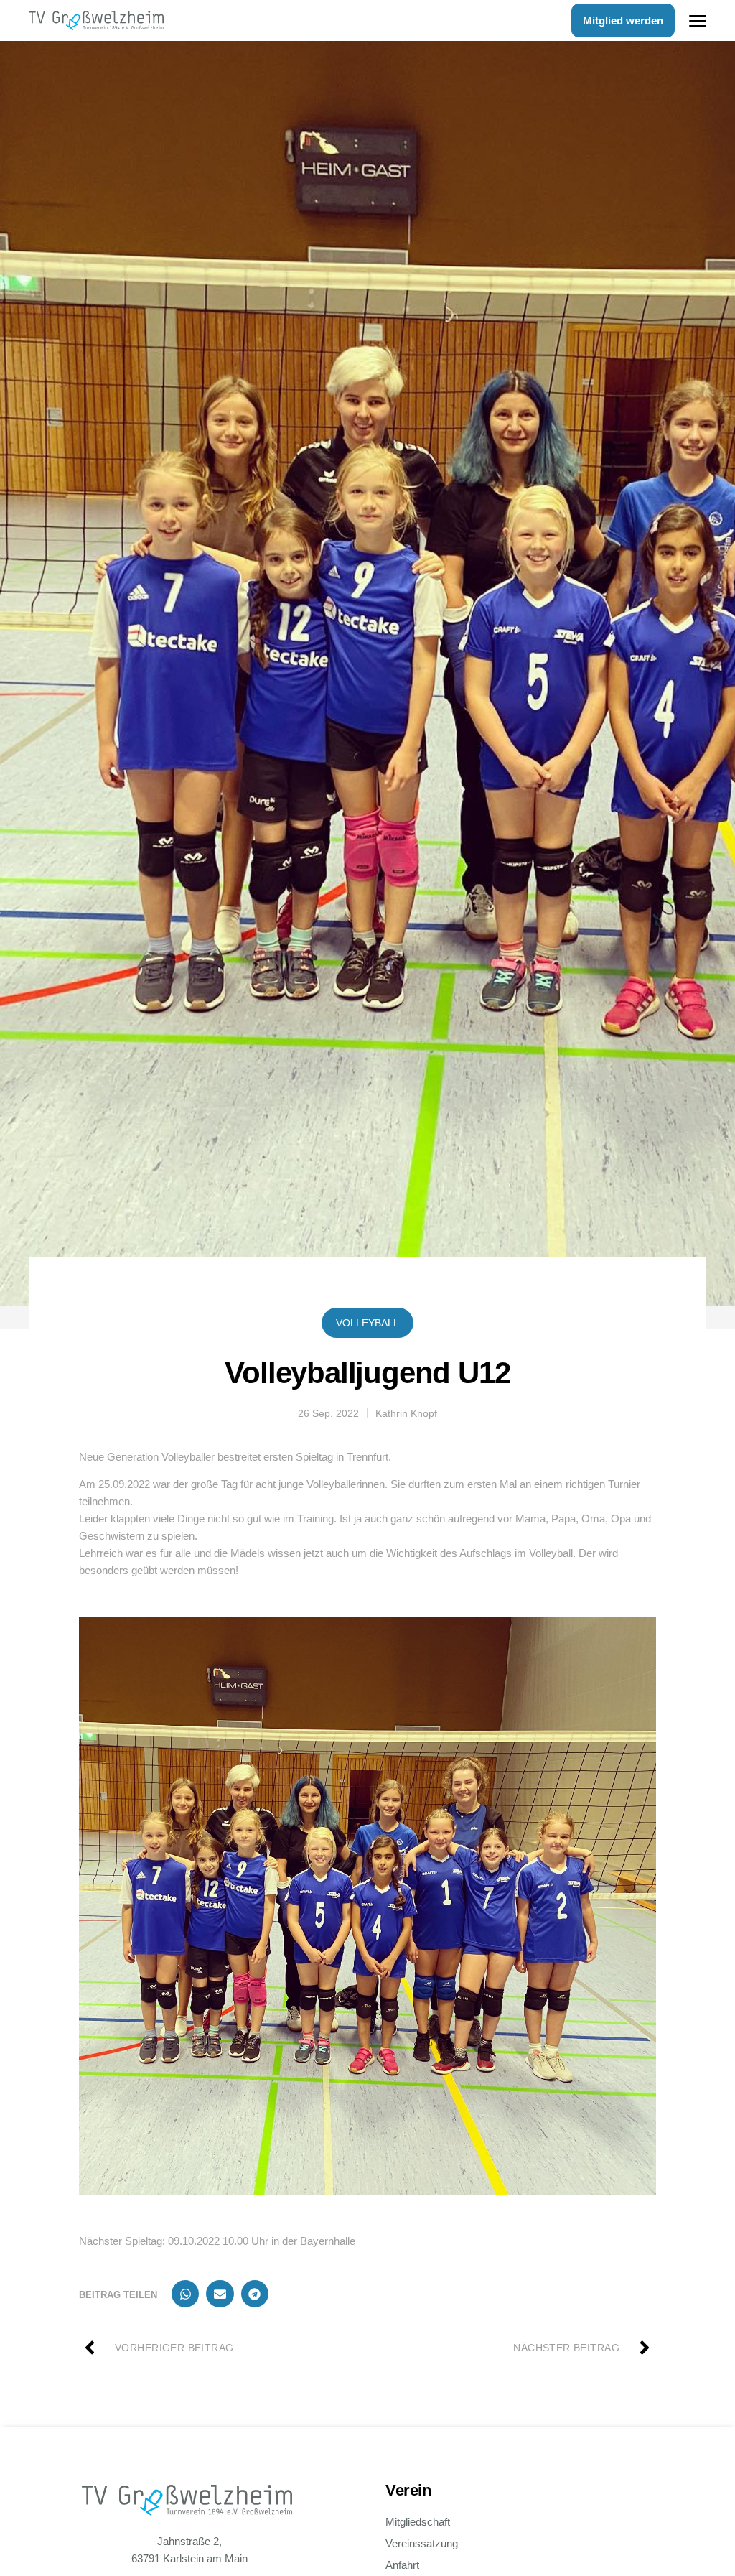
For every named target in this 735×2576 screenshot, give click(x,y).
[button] (185, 2294)
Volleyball (367, 1323)
